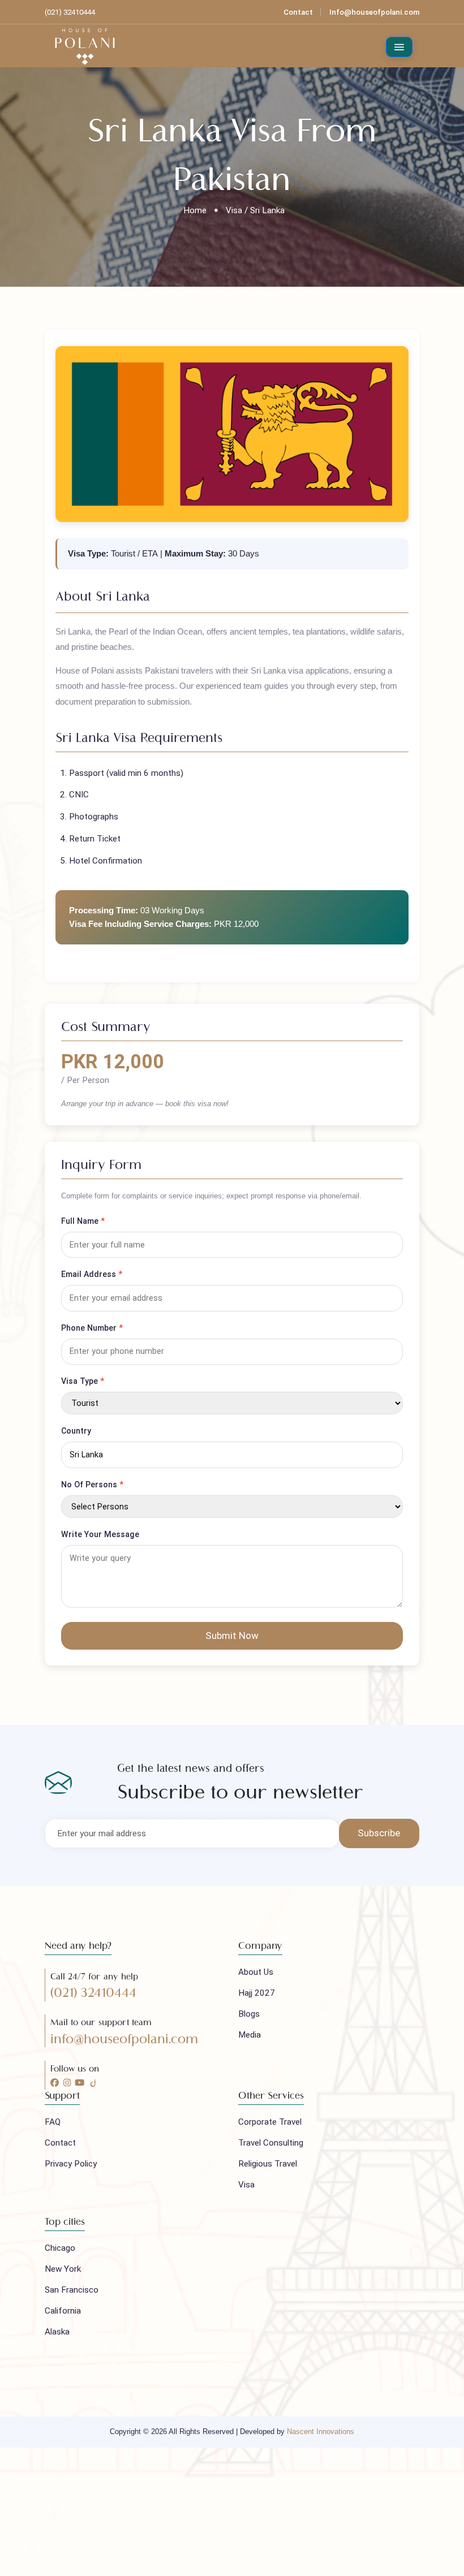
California (63, 2311)
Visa (246, 2185)
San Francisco (72, 2290)
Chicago (60, 2248)
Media (250, 2035)
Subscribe (379, 1833)
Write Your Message (100, 1534)
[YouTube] (80, 2083)
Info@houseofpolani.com (374, 12)
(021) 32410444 (93, 1993)
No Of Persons (92, 1485)
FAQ (53, 2122)
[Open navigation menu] (399, 47)
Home (195, 210)
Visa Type (83, 1381)
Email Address (92, 1274)
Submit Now (232, 1636)
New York (63, 2269)
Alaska (57, 2332)
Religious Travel (268, 2164)
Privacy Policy (71, 2164)
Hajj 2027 (257, 1993)
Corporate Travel (270, 2122)
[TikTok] (93, 2083)
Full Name (83, 1221)
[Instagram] (67, 2083)
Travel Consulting (271, 2143)
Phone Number (92, 1328)
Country (76, 1431)
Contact (298, 12)
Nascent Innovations (321, 2432)
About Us (256, 1972)
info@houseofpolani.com (124, 2039)
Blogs (249, 2014)
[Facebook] (55, 2083)
